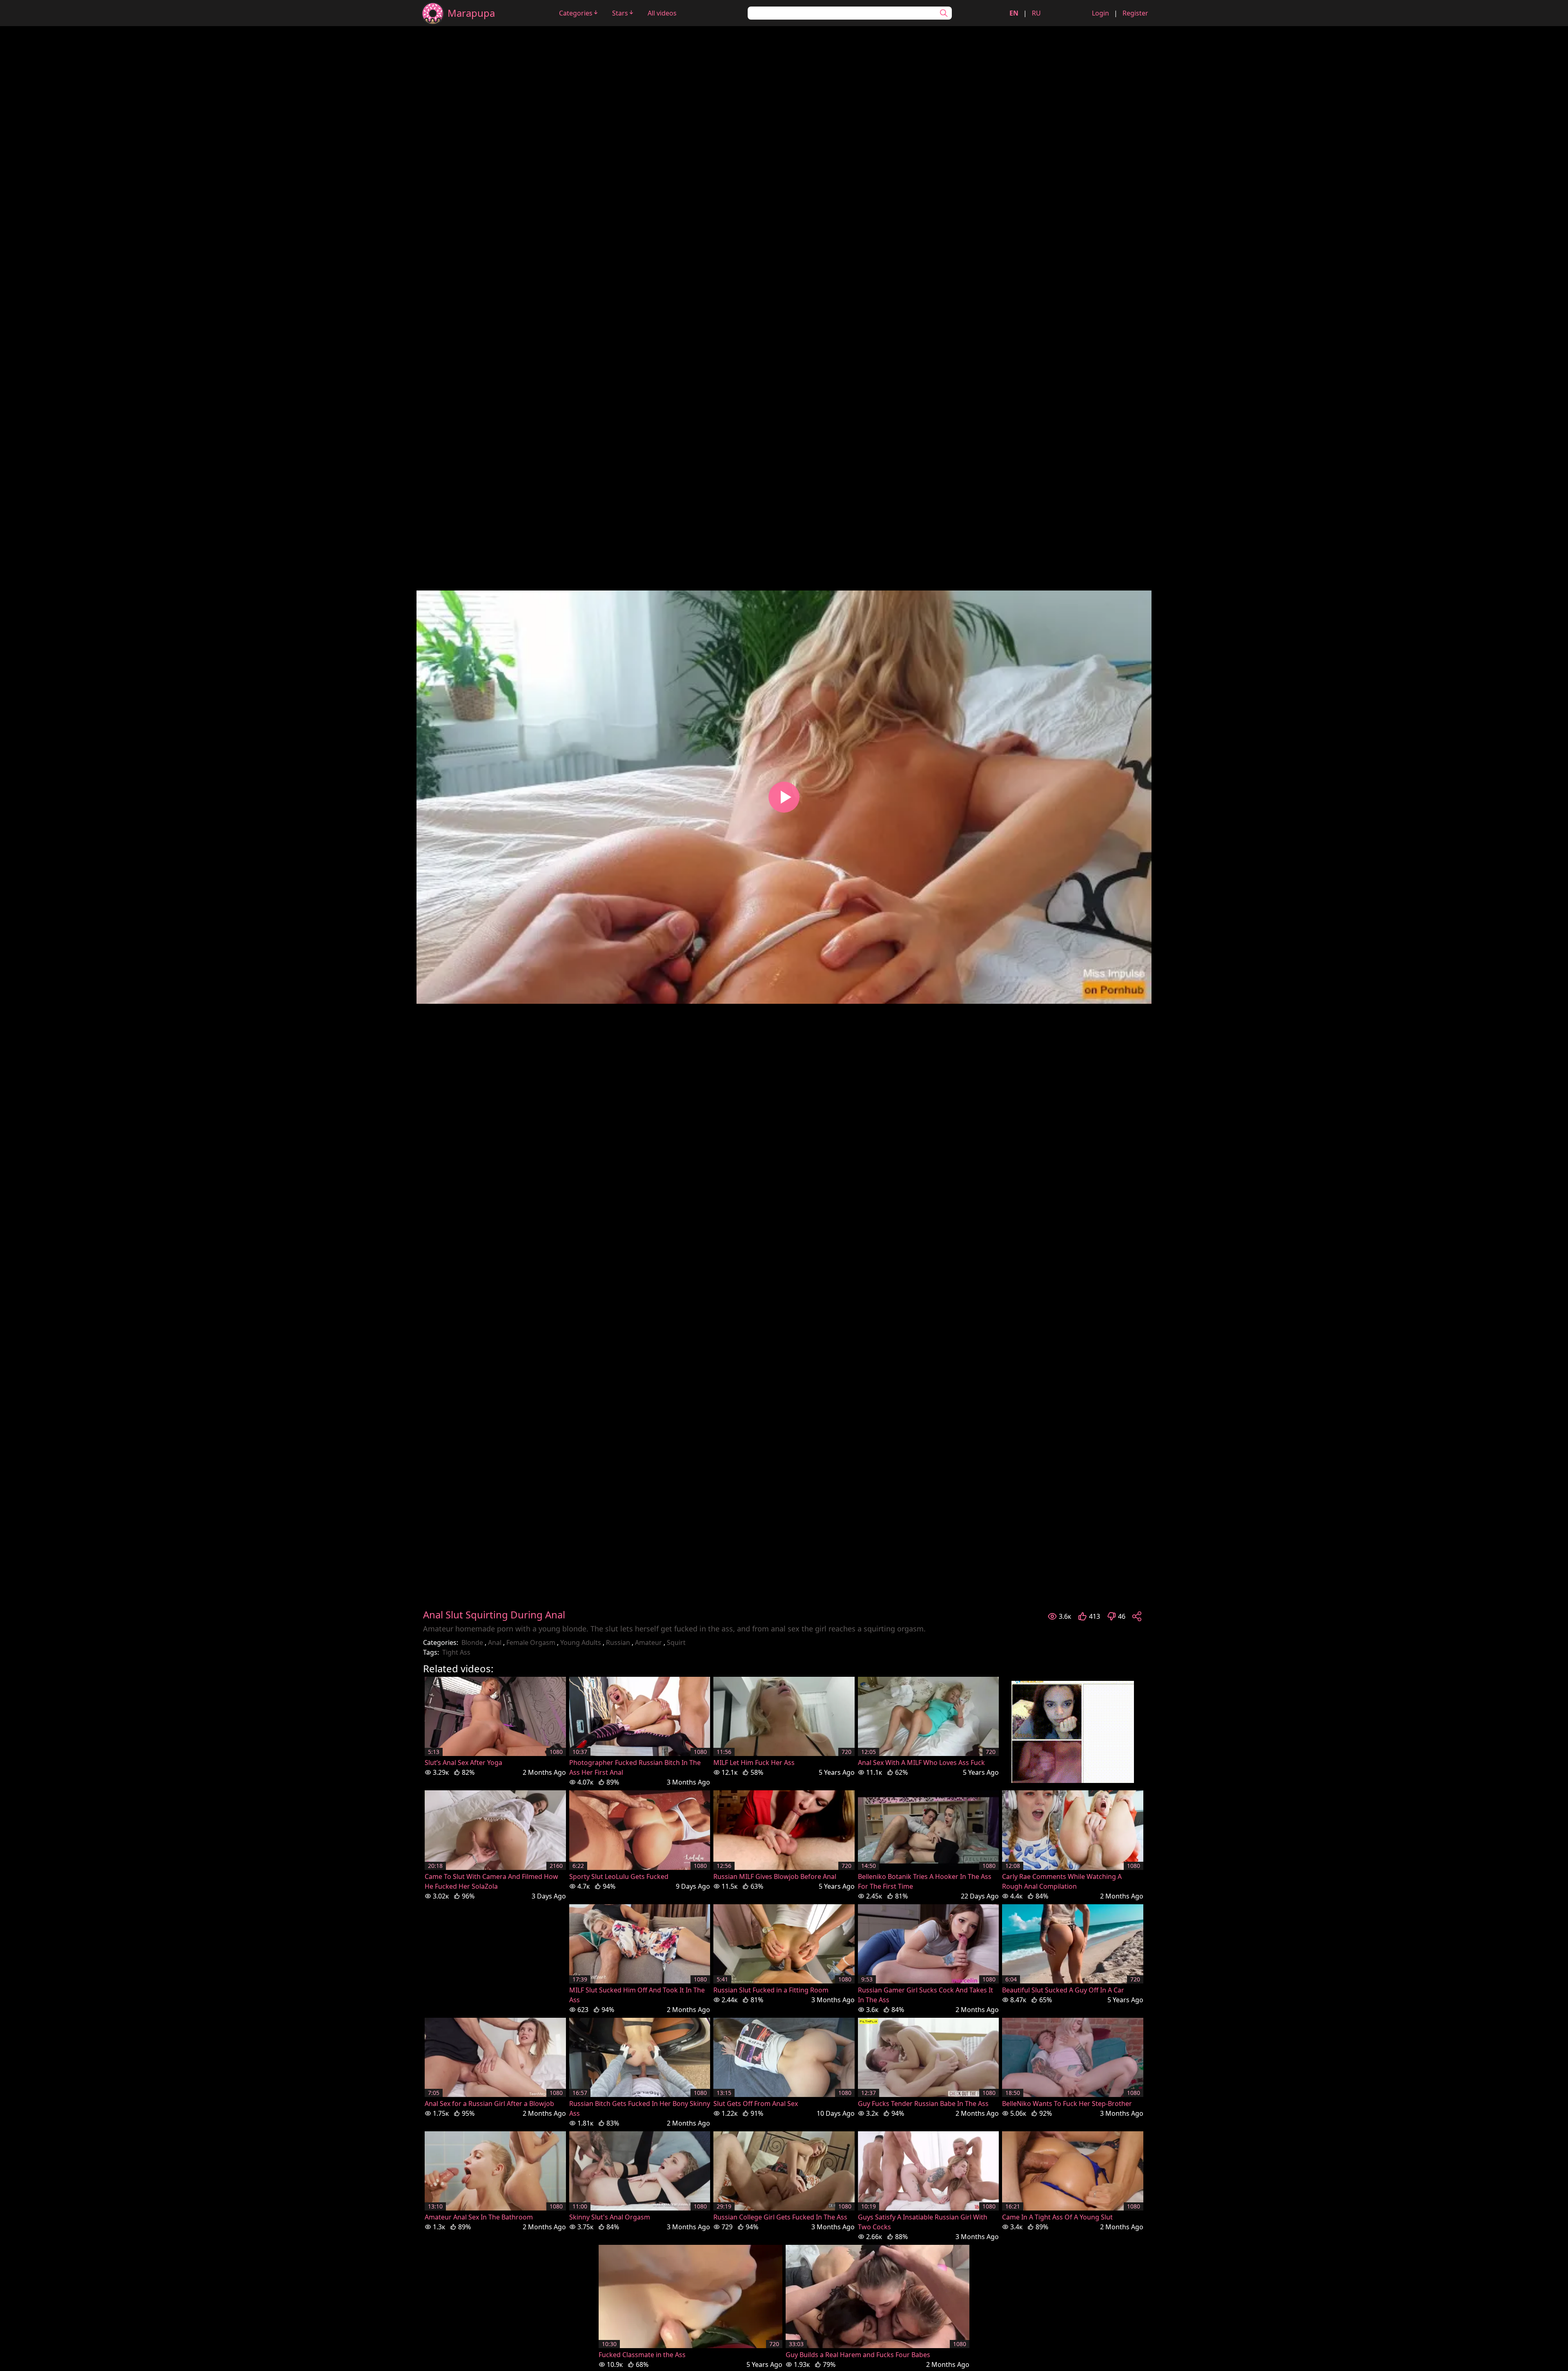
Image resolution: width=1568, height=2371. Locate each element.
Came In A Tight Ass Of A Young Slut (1057, 2217)
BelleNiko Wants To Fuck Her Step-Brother (1067, 2104)
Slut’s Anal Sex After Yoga (463, 1763)
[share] (1137, 1616)
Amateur (648, 1642)
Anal (495, 1642)
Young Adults (581, 1642)
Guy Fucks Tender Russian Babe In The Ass (923, 2104)
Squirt (676, 1642)
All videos (662, 13)
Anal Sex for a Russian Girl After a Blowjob (489, 2104)
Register (1135, 13)
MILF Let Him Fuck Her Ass (754, 1763)
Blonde (472, 1642)
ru (1036, 13)
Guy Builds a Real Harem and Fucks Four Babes (858, 2355)
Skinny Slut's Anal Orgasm (610, 2217)
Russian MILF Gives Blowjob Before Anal (775, 1876)
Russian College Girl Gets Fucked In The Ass (780, 2217)
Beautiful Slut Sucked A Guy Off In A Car (1063, 1990)
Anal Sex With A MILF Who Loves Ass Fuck (921, 1763)
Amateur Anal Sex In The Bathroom (479, 2217)
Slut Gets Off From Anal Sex (756, 2104)
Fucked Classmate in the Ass (642, 2355)
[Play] (784, 797)
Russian (618, 1642)
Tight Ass (456, 1652)
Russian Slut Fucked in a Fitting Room (771, 1990)
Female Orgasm (531, 1642)
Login (1100, 13)
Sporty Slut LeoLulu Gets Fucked (619, 1876)
